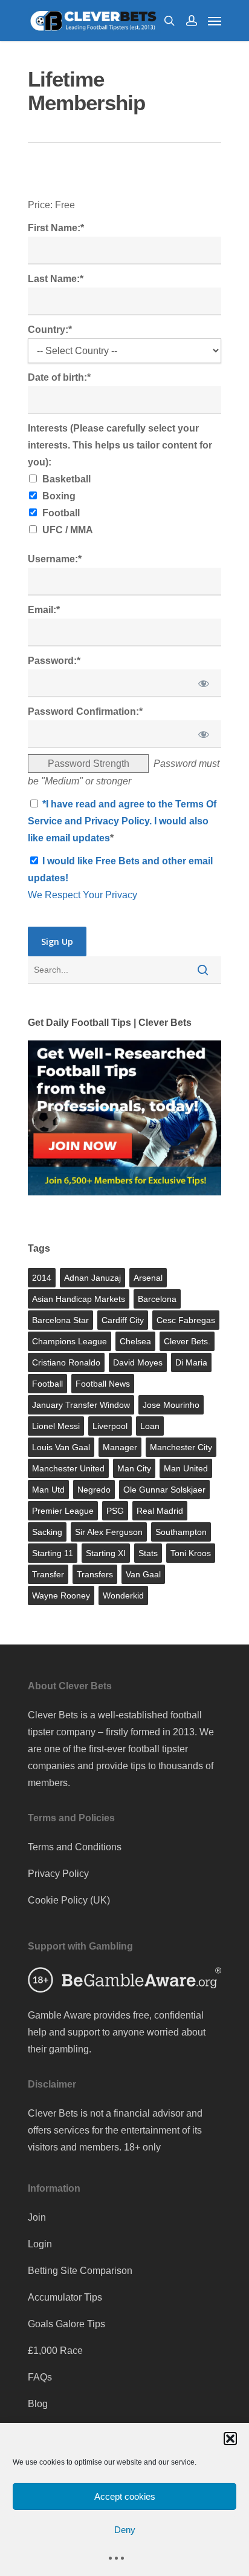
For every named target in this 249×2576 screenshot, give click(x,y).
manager (120, 1447)
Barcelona (157, 1299)
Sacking (47, 1532)
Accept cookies (125, 2496)
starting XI (106, 1553)
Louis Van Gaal (61, 1447)
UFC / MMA (68, 530)
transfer (48, 1574)
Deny (125, 2530)
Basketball (66, 479)
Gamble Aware (60, 2015)
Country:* (50, 330)
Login (40, 2244)
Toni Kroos (191, 1553)
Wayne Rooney (61, 1595)
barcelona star (60, 1320)
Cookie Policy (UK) (69, 1900)
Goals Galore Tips (66, 2324)
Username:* (55, 559)
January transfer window (81, 1405)
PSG (115, 1511)
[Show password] (204, 683)
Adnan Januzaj (92, 1278)
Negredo (94, 1490)
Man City (134, 1468)
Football (61, 513)
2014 (42, 1278)
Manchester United (68, 1468)
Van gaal (143, 1574)
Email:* (44, 610)
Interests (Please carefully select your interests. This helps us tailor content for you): (120, 445)
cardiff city (123, 1320)
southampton (181, 1532)
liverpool (110, 1426)
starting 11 (53, 1553)
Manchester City (181, 1447)
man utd (48, 1490)
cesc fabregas (186, 1320)
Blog (38, 2404)
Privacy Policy (58, 1874)
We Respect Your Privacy (82, 895)
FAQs (40, 2377)
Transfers (95, 1574)
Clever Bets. (187, 1341)
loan (150, 1426)
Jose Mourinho (171, 1405)
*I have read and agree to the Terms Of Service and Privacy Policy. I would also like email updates (122, 821)
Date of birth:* (59, 377)
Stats (148, 1553)
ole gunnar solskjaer (164, 1490)
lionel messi (56, 1426)
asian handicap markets (79, 1299)
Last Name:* (56, 279)
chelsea (135, 1341)
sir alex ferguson (109, 1532)
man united (186, 1468)
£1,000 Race (55, 2351)
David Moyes (138, 1362)
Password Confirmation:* (85, 711)
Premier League (63, 1511)
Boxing (59, 496)
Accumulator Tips (65, 2297)
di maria (191, 1362)
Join (37, 2217)
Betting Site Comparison (80, 2271)
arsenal (148, 1278)
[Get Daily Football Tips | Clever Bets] (124, 1201)
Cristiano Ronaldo (66, 1362)
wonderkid (123, 1595)
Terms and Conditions (75, 1847)
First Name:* (56, 228)
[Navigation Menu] (215, 21)
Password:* (54, 661)
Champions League (70, 1341)
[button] (230, 2439)
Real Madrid (160, 1511)
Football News (103, 1384)
